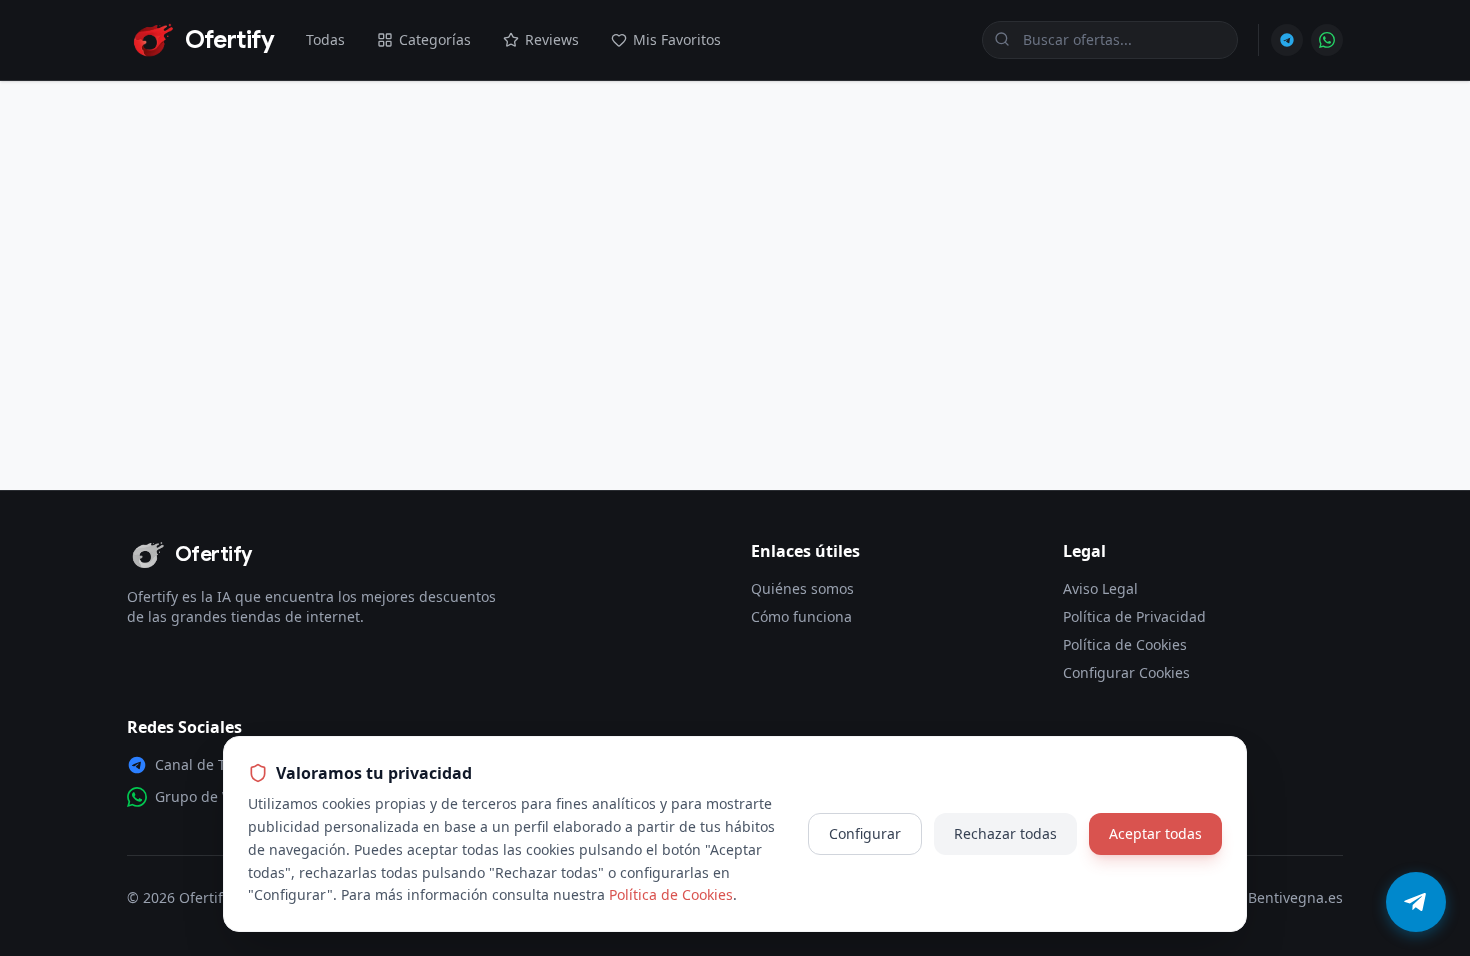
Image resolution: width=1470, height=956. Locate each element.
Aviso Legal (1100, 588)
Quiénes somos (802, 588)
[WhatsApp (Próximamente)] (1327, 40)
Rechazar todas (1005, 833)
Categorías (435, 39)
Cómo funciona (801, 616)
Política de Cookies (1125, 644)
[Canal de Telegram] (1287, 40)
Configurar (865, 833)
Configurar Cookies (1126, 672)
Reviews (552, 39)
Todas (325, 39)
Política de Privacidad (1134, 616)
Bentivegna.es (1295, 897)
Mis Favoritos (677, 39)
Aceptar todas (1155, 833)
